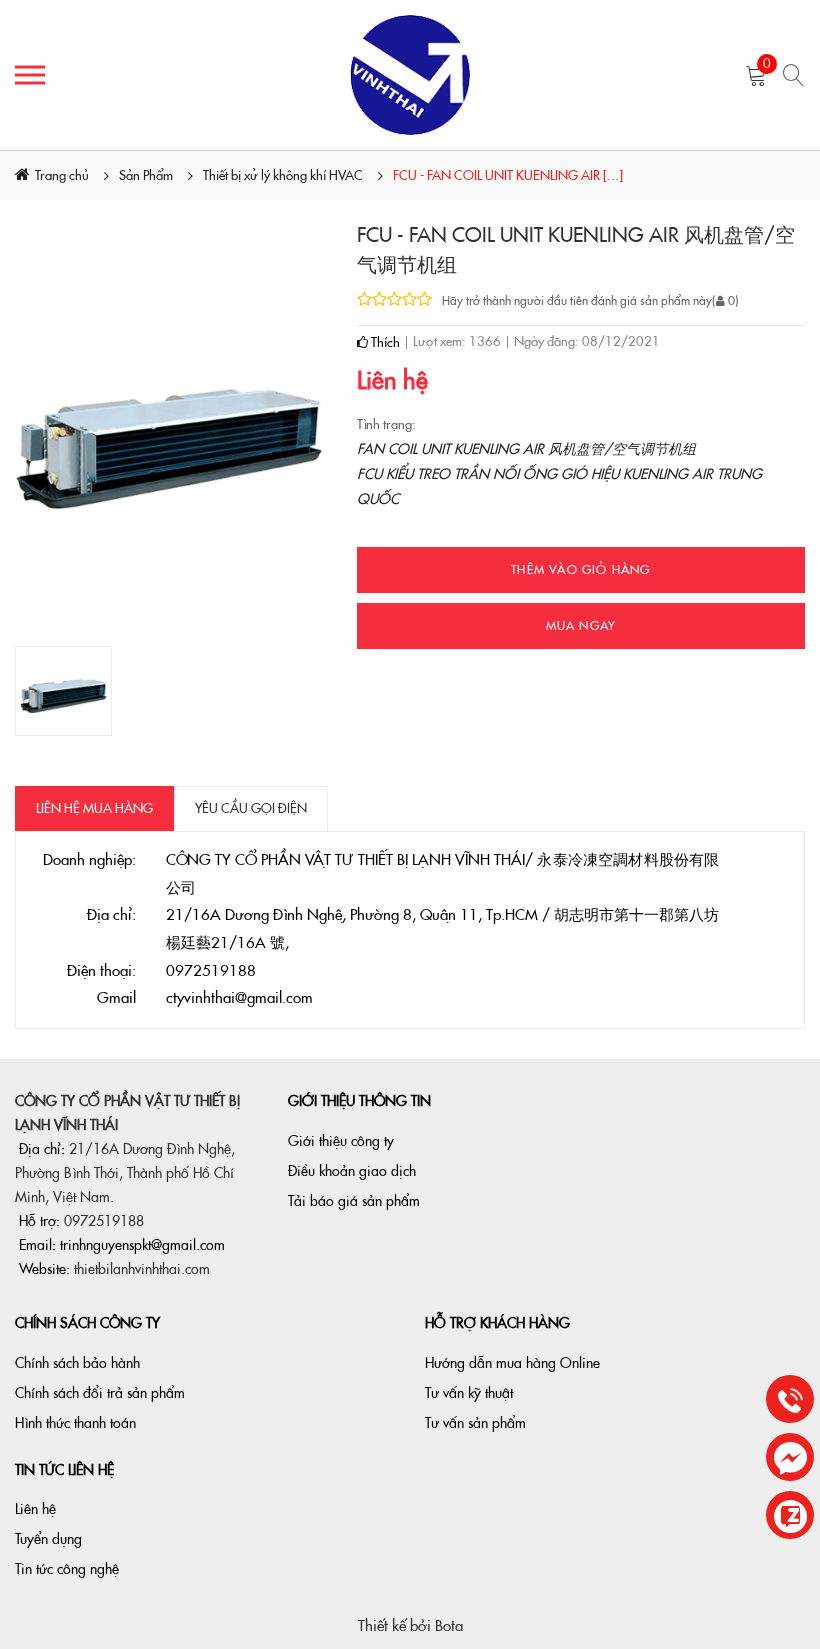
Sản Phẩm (146, 175)
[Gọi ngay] (790, 1400)
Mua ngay (581, 626)
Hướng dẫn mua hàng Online (512, 1363)
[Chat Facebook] (790, 1458)
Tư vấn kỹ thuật (469, 1393)
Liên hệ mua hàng (94, 808)
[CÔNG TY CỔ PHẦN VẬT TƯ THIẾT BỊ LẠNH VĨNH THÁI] (410, 75)
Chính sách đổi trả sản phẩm (100, 1393)
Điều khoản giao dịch (352, 1171)
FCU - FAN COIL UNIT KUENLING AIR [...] (508, 175)
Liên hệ (35, 1509)
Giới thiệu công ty (341, 1141)
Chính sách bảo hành (77, 1363)
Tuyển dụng (48, 1539)
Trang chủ (62, 175)
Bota (449, 1626)
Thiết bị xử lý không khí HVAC (283, 175)
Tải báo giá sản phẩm (354, 1201)
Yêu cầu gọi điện (251, 808)
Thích (384, 342)
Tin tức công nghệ (67, 1569)
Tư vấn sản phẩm (475, 1423)
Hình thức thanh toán (75, 1423)
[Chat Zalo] (790, 1516)
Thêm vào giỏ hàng (580, 570)
